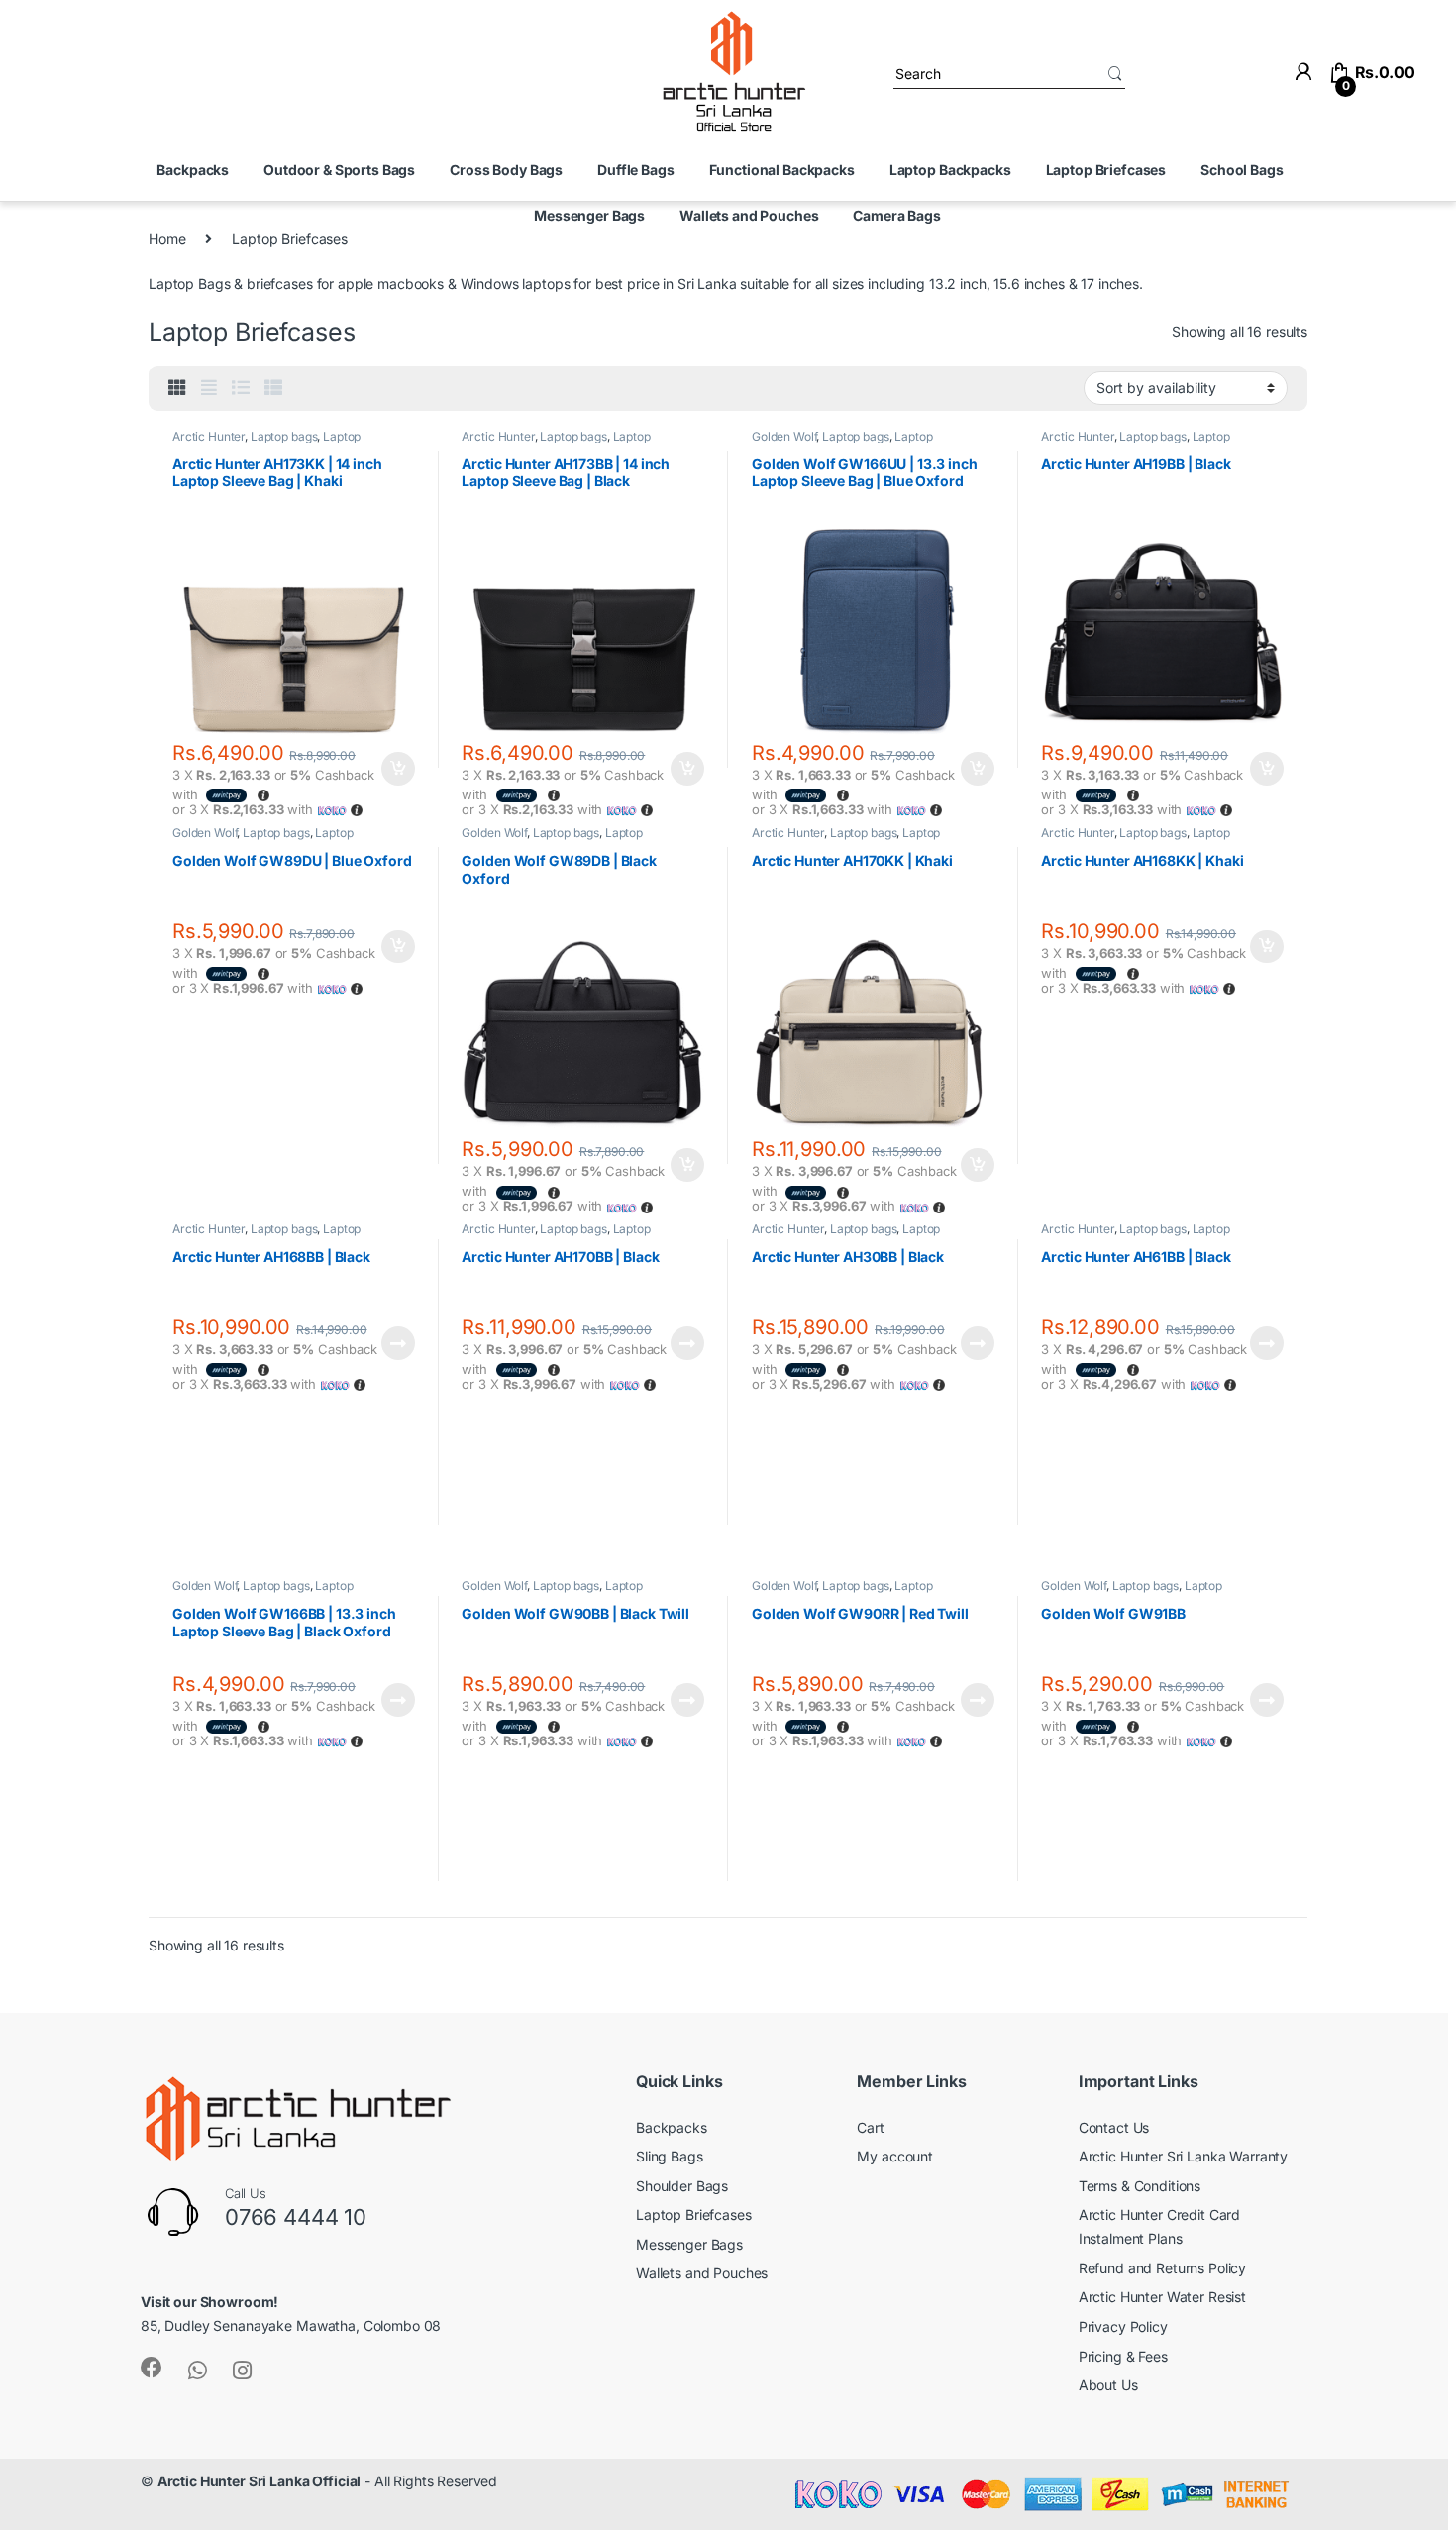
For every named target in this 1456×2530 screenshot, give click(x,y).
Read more (398, 1343)
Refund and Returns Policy (1163, 2268)
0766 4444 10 (296, 2217)
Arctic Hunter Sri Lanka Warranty (1184, 2156)
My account (895, 2156)
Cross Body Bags (506, 170)
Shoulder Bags (682, 2186)
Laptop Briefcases (1106, 170)
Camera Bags (896, 215)
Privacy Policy (1123, 2326)
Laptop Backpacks (950, 170)
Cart (870, 2127)
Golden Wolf (784, 436)
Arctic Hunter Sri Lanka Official (260, 2481)
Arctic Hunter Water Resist (1162, 2297)
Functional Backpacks (782, 170)
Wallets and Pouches (749, 215)
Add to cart (398, 769)
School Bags (1242, 170)
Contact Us (1114, 2127)
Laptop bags (284, 436)
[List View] (241, 388)
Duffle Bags (635, 170)
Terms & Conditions (1140, 2186)
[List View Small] (273, 388)
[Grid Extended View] (209, 388)
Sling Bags (670, 2156)
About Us (1108, 2385)
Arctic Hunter (208, 436)
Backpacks (193, 170)
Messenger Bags (589, 215)
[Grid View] (177, 388)
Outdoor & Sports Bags (339, 170)
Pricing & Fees (1123, 2356)
